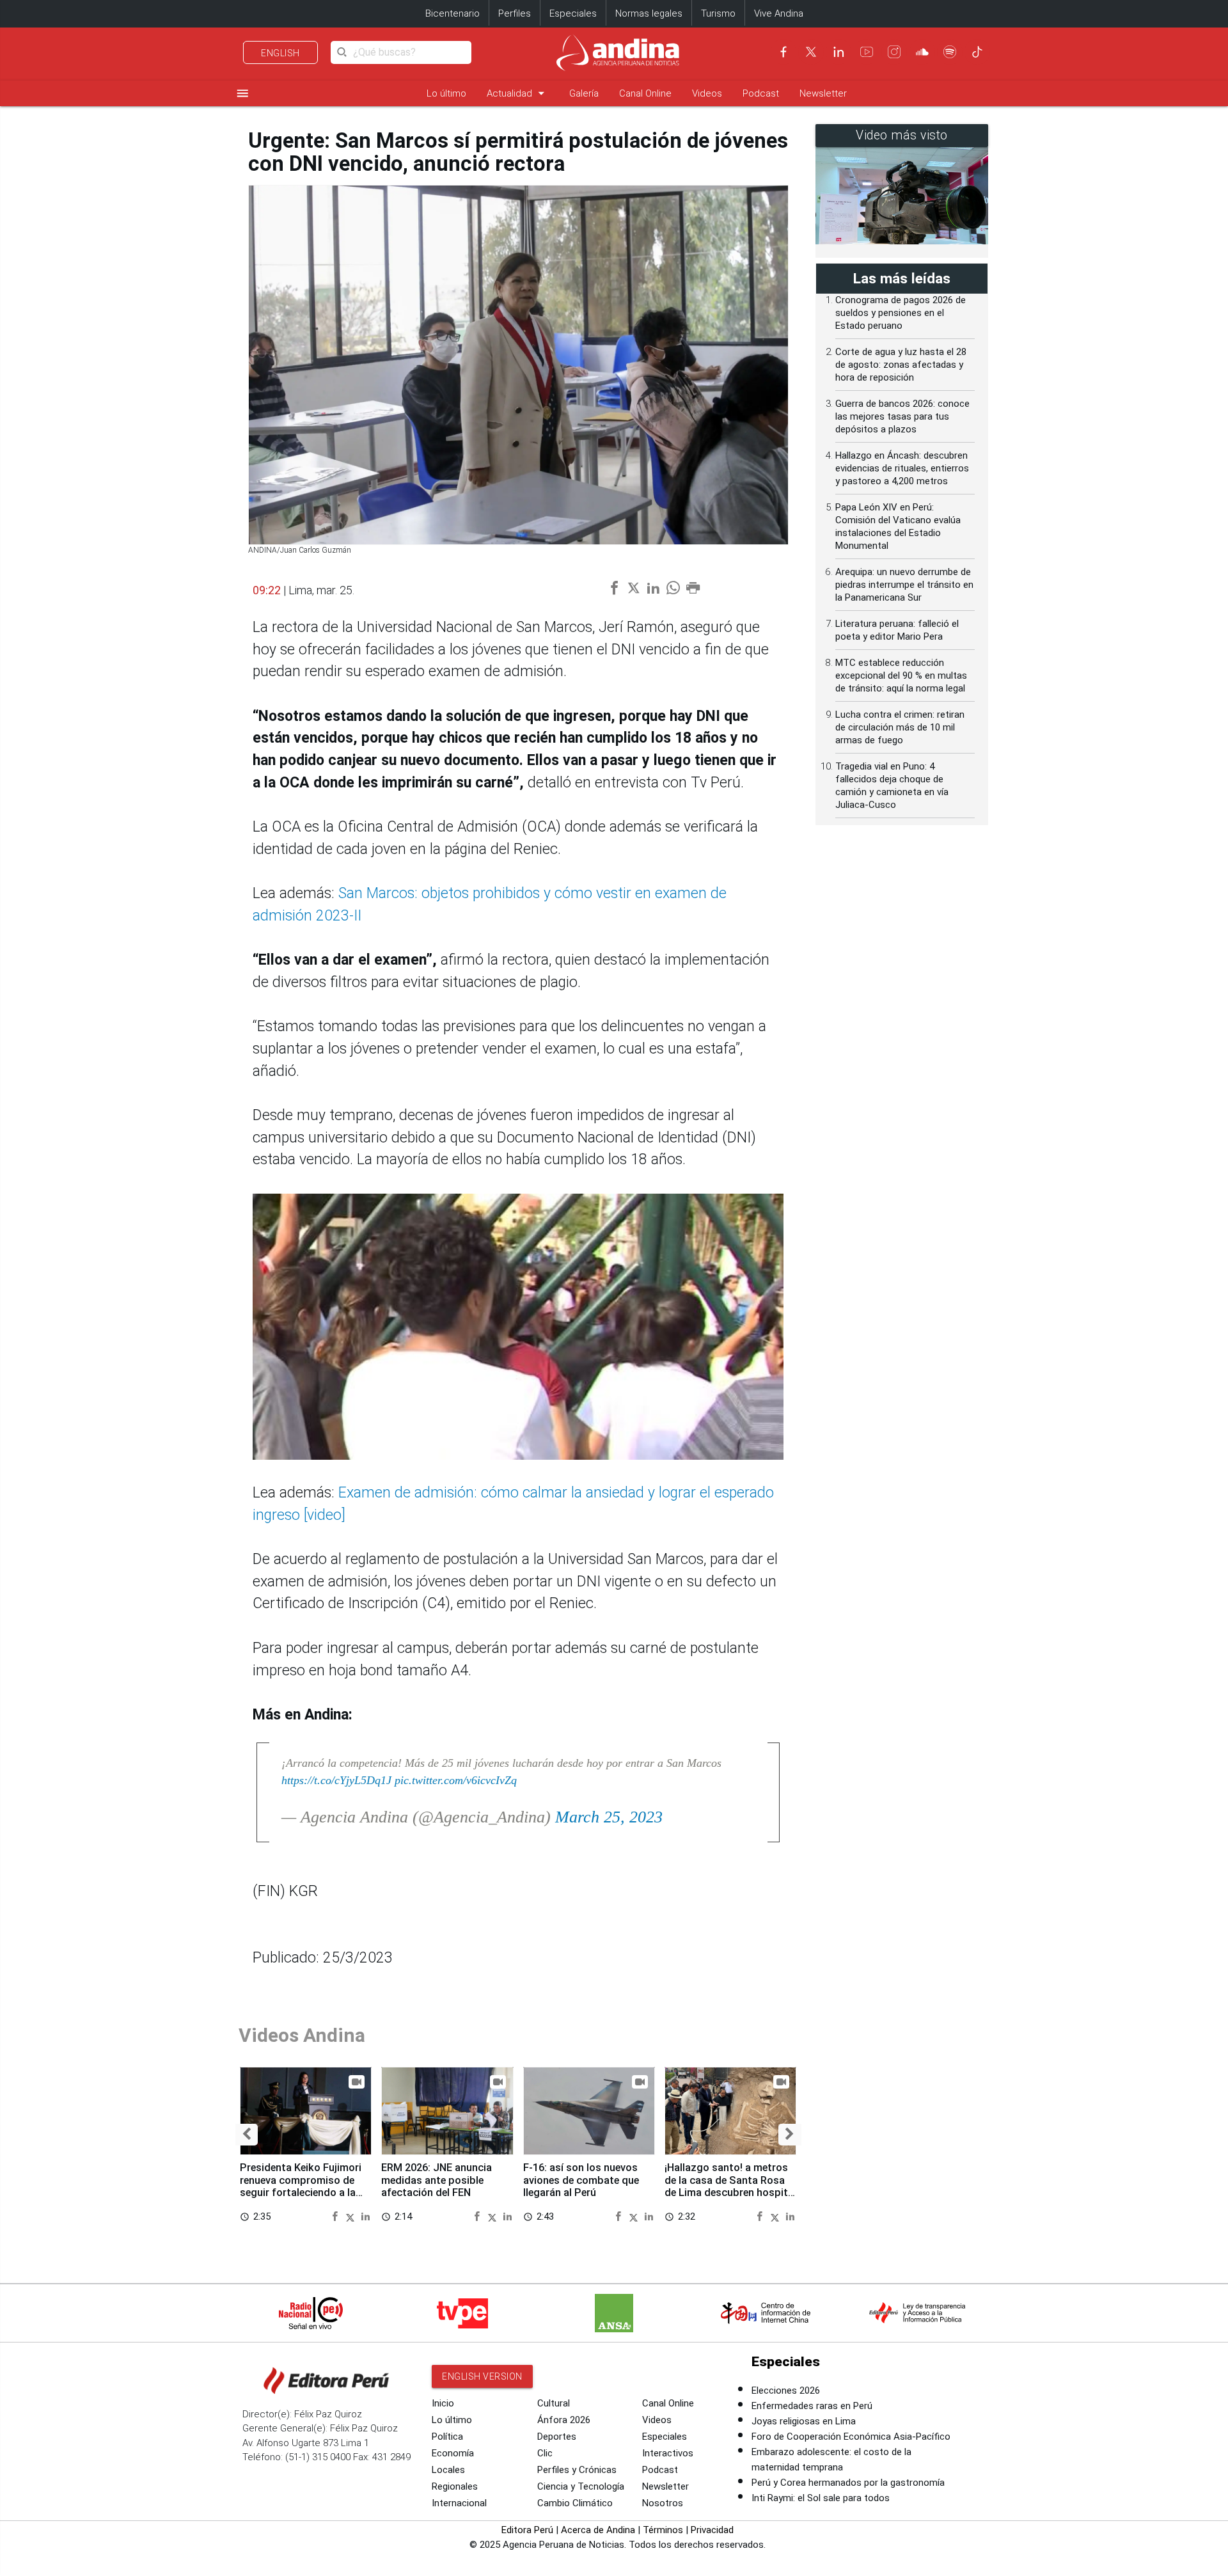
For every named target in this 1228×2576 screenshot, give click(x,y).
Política (447, 2437)
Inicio (443, 2403)
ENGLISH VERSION (482, 2376)
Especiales (573, 13)
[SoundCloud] (922, 52)
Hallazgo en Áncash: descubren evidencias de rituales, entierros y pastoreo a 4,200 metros (902, 468)
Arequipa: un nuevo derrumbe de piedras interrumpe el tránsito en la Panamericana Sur (904, 585)
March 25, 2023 (609, 1817)
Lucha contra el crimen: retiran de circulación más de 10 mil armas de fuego (900, 727)
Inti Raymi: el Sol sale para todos (821, 2498)
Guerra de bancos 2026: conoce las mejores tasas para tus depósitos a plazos (902, 416)
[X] (811, 52)
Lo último (446, 93)
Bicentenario (453, 13)
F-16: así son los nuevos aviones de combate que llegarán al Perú (581, 2180)
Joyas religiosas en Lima (804, 2421)
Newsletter (823, 93)
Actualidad (518, 93)
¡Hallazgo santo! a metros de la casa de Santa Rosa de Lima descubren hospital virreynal (730, 2186)
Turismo (718, 13)
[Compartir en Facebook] (337, 2216)
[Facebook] (783, 52)
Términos (663, 2530)
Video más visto (902, 135)
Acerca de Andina (598, 2530)
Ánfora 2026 (564, 2420)
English (280, 53)
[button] (247, 2134)
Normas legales (649, 13)
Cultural (554, 2403)
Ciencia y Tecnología (581, 2486)
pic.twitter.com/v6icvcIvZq (456, 1780)
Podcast (761, 93)
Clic (545, 2453)
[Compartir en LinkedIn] (366, 2216)
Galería (584, 93)
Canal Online (645, 93)
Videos (707, 93)
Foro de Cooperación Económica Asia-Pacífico (851, 2437)
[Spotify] (950, 52)
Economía (453, 2453)
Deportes (557, 2437)
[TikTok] (977, 52)
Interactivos (668, 2453)
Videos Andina (302, 2035)
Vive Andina (779, 13)
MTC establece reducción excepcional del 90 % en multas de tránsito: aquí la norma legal (901, 676)
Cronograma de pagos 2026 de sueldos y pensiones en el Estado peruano (901, 313)
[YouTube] (867, 52)
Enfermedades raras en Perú (812, 2406)
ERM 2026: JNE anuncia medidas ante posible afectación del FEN (437, 2180)
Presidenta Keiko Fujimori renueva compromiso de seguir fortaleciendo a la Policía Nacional (301, 2186)
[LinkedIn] (838, 52)
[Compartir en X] (352, 2216)
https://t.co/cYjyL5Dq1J (336, 1780)
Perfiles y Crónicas (577, 2470)
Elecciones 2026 (786, 2390)
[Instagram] (894, 52)
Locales (448, 2470)
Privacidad (712, 2530)
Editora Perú (527, 2530)
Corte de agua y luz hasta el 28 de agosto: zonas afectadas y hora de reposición (901, 365)
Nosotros (663, 2503)
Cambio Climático (575, 2503)
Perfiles (515, 13)
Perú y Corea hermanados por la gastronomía (848, 2483)
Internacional (459, 2503)
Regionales (455, 2486)
